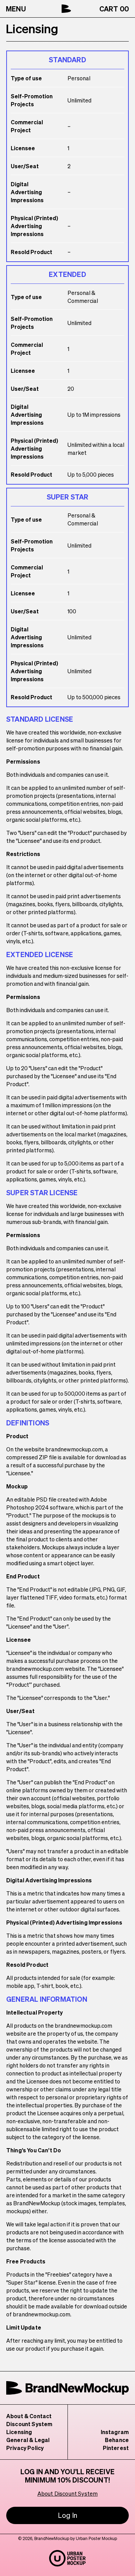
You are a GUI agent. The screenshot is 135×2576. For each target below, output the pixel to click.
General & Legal (28, 2440)
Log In (67, 2515)
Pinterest (116, 2448)
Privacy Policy (25, 2448)
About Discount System (67, 2493)
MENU (16, 9)
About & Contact (29, 2416)
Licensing (19, 2432)
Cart (114, 9)
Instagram (115, 2432)
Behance (117, 2440)
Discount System (29, 2424)
